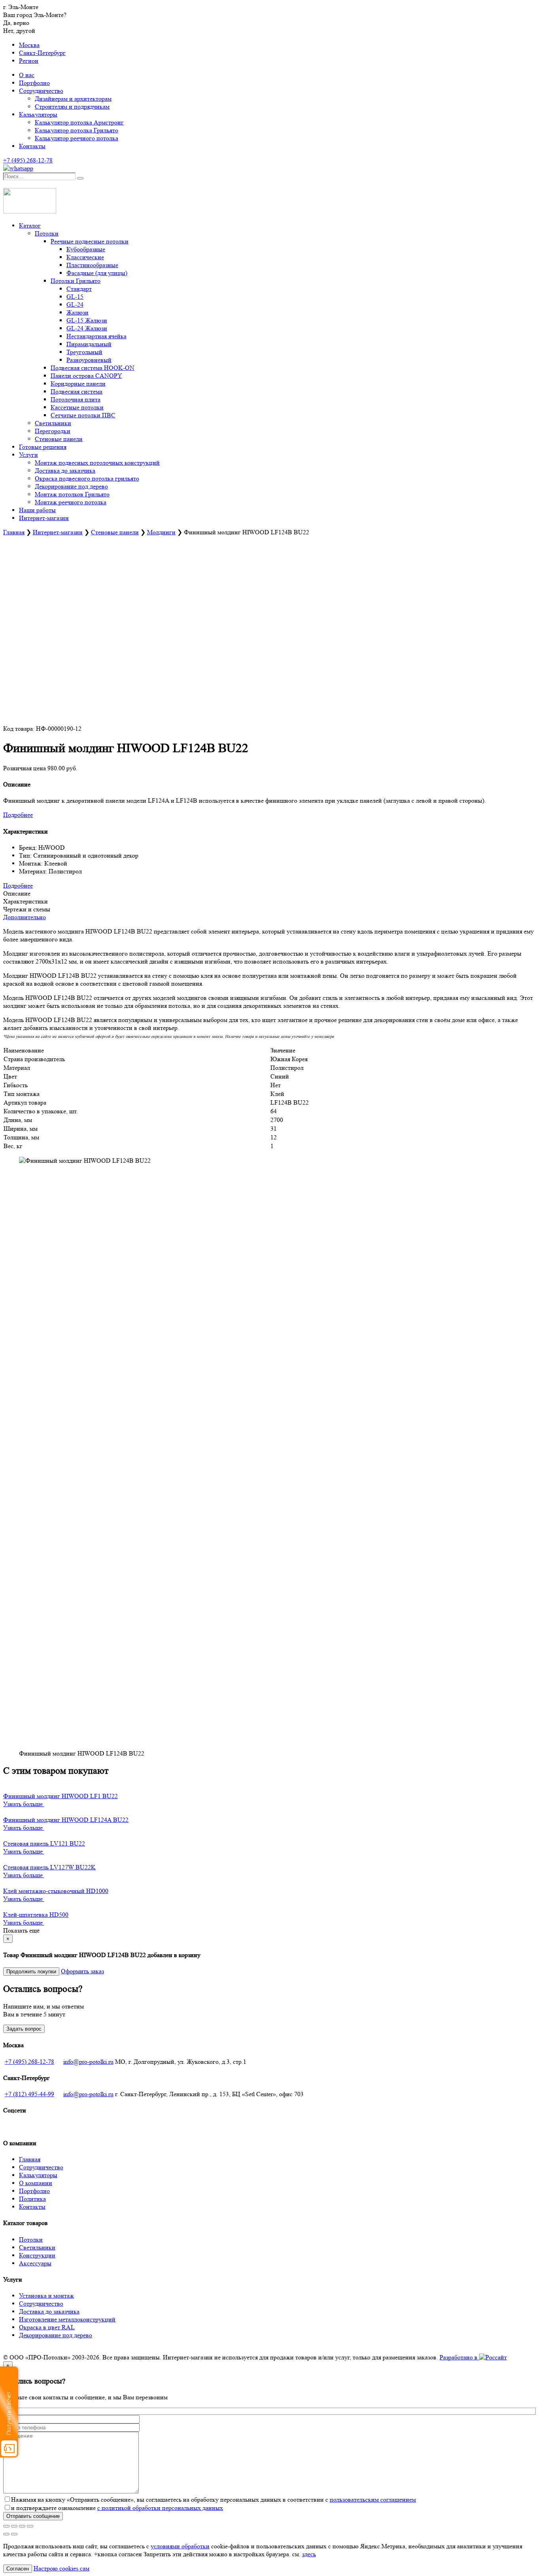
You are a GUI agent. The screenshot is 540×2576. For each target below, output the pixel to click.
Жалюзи (77, 312)
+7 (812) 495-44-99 (29, 2094)
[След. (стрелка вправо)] (14, 2534)
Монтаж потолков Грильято (72, 494)
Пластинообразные (92, 265)
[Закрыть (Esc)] (30, 2526)
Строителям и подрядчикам (72, 107)
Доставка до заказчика (65, 471)
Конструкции (37, 2255)
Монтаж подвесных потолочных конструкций (97, 463)
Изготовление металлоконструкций (67, 2319)
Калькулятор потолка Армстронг (79, 122)
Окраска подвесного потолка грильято (87, 478)
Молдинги (161, 532)
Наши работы (37, 510)
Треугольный (84, 352)
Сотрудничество (41, 91)
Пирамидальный (89, 344)
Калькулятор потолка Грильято (76, 130)
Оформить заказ (82, 1971)
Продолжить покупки (31, 1972)
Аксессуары (35, 2263)
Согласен (18, 2569)
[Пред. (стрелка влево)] (6, 2534)
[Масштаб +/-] (6, 2526)
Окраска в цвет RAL (47, 2327)
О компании (36, 2183)
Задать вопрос (24, 2029)
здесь (309, 2554)
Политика (32, 2199)
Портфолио (34, 83)
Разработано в (459, 2357)
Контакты (32, 146)
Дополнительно (25, 917)
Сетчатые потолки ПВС (83, 415)
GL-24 (75, 305)
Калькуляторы (38, 114)
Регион (29, 61)
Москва (29, 45)
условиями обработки (180, 2546)
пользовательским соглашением (373, 2500)
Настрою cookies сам (61, 2568)
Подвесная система (76, 391)
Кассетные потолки (77, 407)
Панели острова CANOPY (86, 376)
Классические (85, 257)
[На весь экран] (14, 2526)
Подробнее (18, 815)
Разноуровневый (89, 360)
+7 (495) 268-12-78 (29, 2062)
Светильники (53, 423)
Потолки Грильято (76, 281)
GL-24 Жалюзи (87, 328)
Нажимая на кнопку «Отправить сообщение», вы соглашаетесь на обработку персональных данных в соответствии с (213, 2500)
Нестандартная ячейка (96, 336)
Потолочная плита (76, 399)
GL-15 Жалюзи (87, 320)
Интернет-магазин (44, 518)
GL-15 (75, 297)
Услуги (28, 455)
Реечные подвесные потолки (90, 241)
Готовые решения (43, 447)
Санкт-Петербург (42, 53)
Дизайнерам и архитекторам (73, 99)
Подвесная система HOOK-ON (93, 368)
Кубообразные (86, 249)
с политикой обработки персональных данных (160, 2508)
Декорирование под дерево (71, 486)
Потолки (47, 233)
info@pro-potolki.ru (88, 2062)
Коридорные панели (78, 384)
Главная (14, 532)
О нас (27, 75)
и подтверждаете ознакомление (117, 2508)
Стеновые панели (59, 439)
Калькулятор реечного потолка (76, 138)
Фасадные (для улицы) (97, 273)
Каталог (30, 225)
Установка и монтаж (46, 2296)
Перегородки (53, 431)
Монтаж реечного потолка (71, 502)
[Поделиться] (22, 2526)
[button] (5, 184)
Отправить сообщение (33, 2516)
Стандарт (79, 289)
